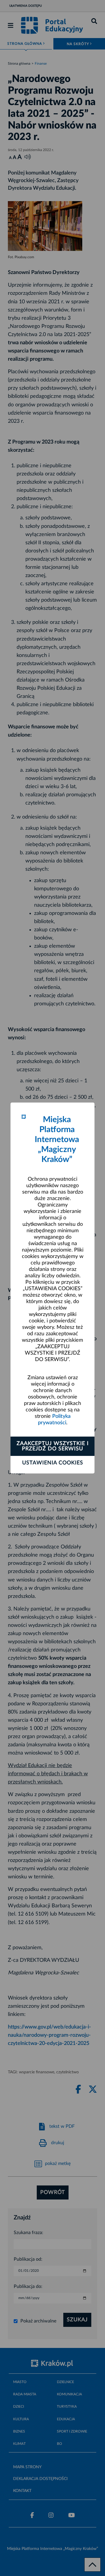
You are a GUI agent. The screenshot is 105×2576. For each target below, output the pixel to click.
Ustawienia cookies (53, 1463)
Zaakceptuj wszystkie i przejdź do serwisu (53, 1446)
